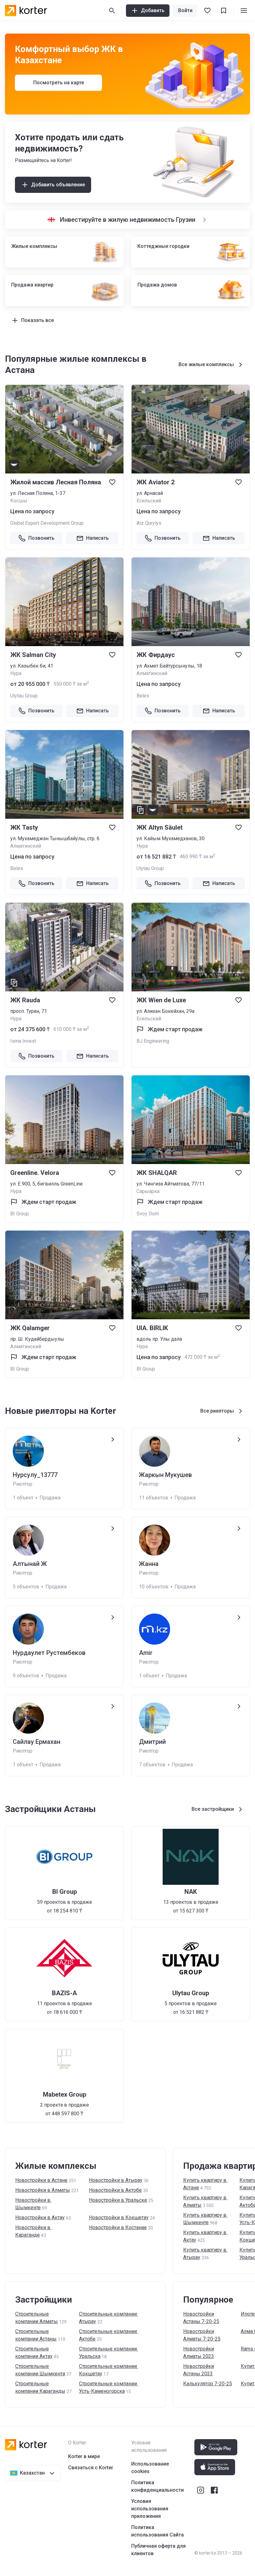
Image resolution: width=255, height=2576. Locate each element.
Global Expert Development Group (47, 523)
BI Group (20, 1214)
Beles (143, 696)
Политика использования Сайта (158, 2531)
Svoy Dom (148, 1214)
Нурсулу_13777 (35, 1475)
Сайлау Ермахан (37, 1742)
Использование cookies (150, 2468)
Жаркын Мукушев (165, 1475)
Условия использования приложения (150, 2509)
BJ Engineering (153, 1041)
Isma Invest (23, 1041)
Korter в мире (84, 2456)
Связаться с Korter (91, 2468)
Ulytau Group (24, 696)
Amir (146, 1653)
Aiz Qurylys (149, 523)
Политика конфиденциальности (158, 2486)
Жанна (149, 1564)
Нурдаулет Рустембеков (49, 1653)
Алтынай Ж (30, 1564)
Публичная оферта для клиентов (158, 2550)
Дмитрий (152, 1742)
